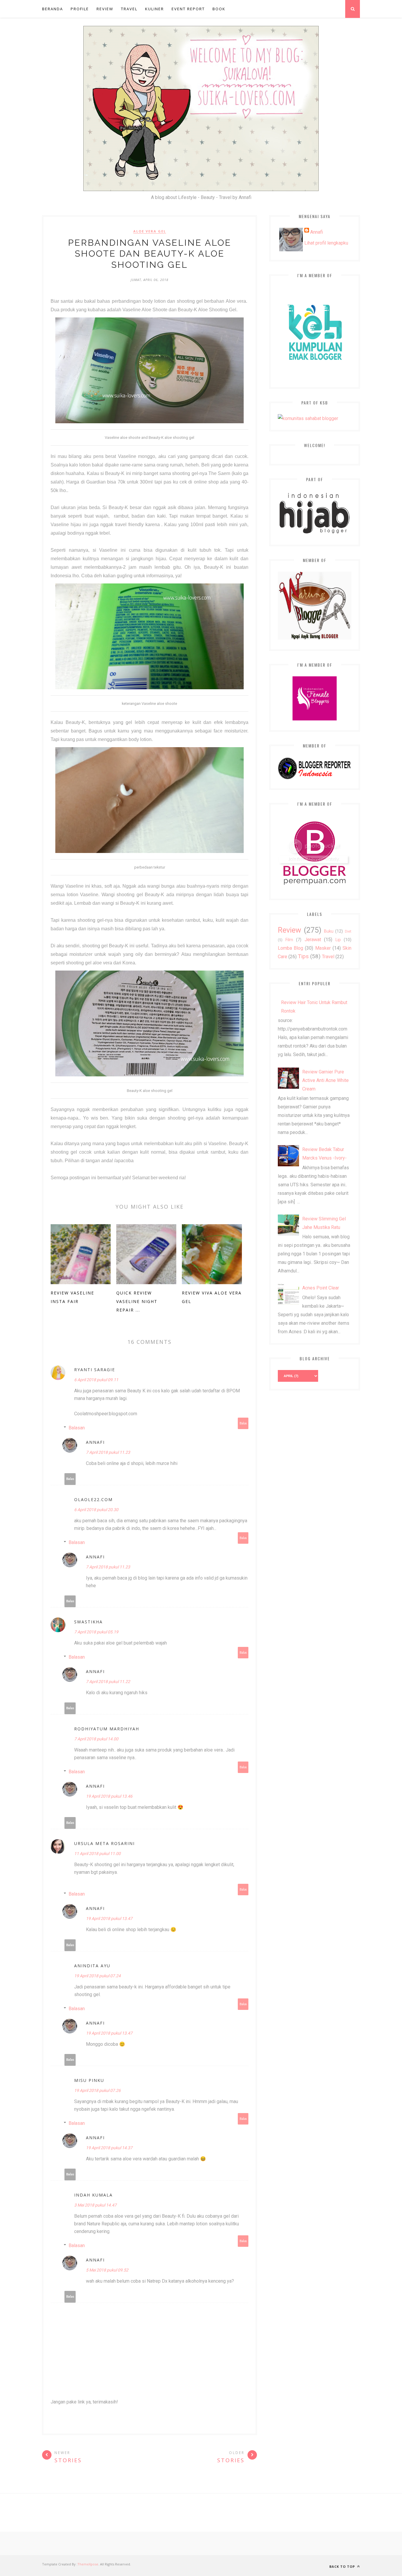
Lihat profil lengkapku (326, 243)
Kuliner (155, 9)
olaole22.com (93, 1499)
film (289, 940)
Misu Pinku (89, 2080)
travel (328, 957)
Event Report (188, 9)
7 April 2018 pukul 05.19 (96, 1632)
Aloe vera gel (150, 231)
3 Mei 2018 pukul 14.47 (95, 2205)
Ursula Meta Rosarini (104, 1843)
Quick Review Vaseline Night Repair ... (137, 1301)
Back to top (343, 2566)
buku (329, 931)
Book (219, 9)
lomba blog (290, 948)
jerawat (313, 940)
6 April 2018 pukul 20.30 (96, 1510)
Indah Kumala (93, 2195)
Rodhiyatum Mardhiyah (107, 1729)
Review (105, 9)
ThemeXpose (88, 2564)
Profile (80, 9)
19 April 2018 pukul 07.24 (97, 1976)
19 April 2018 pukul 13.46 (109, 1796)
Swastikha (88, 1622)
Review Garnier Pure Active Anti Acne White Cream (325, 1080)
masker (323, 948)
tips (303, 956)
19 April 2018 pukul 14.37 (109, 2148)
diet (348, 931)
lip (338, 940)
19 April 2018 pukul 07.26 (97, 2090)
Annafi (95, 1442)
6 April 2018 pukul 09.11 (96, 1380)
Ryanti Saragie (95, 1370)
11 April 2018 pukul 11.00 (97, 1854)
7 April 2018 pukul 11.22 (108, 1682)
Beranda (53, 9)
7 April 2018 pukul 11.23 (108, 1452)
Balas (243, 1423)
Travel (129, 9)
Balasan (77, 1428)
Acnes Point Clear (321, 1288)
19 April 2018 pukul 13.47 (109, 1918)
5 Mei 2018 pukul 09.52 (107, 2270)
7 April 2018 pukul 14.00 (96, 1739)
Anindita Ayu (92, 1966)
